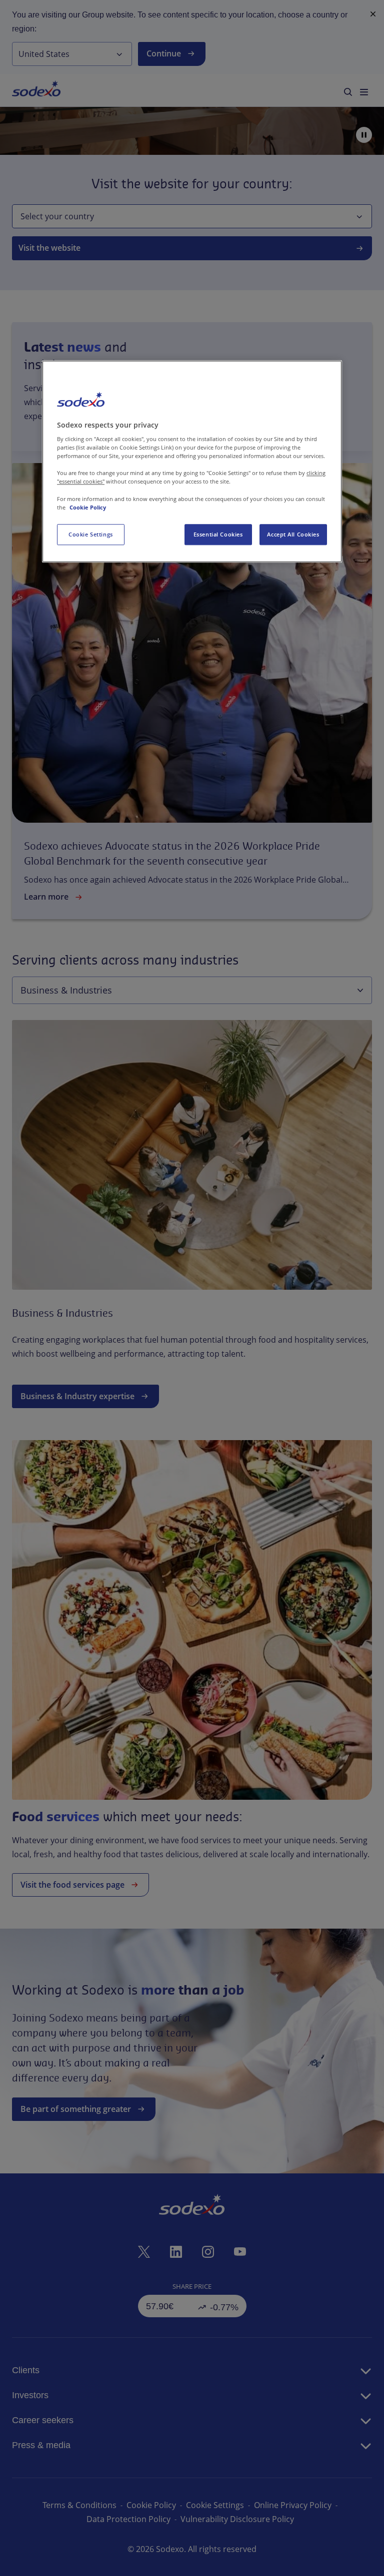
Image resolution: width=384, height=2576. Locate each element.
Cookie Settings (91, 534)
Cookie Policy (88, 507)
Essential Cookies (218, 534)
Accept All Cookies (293, 534)
